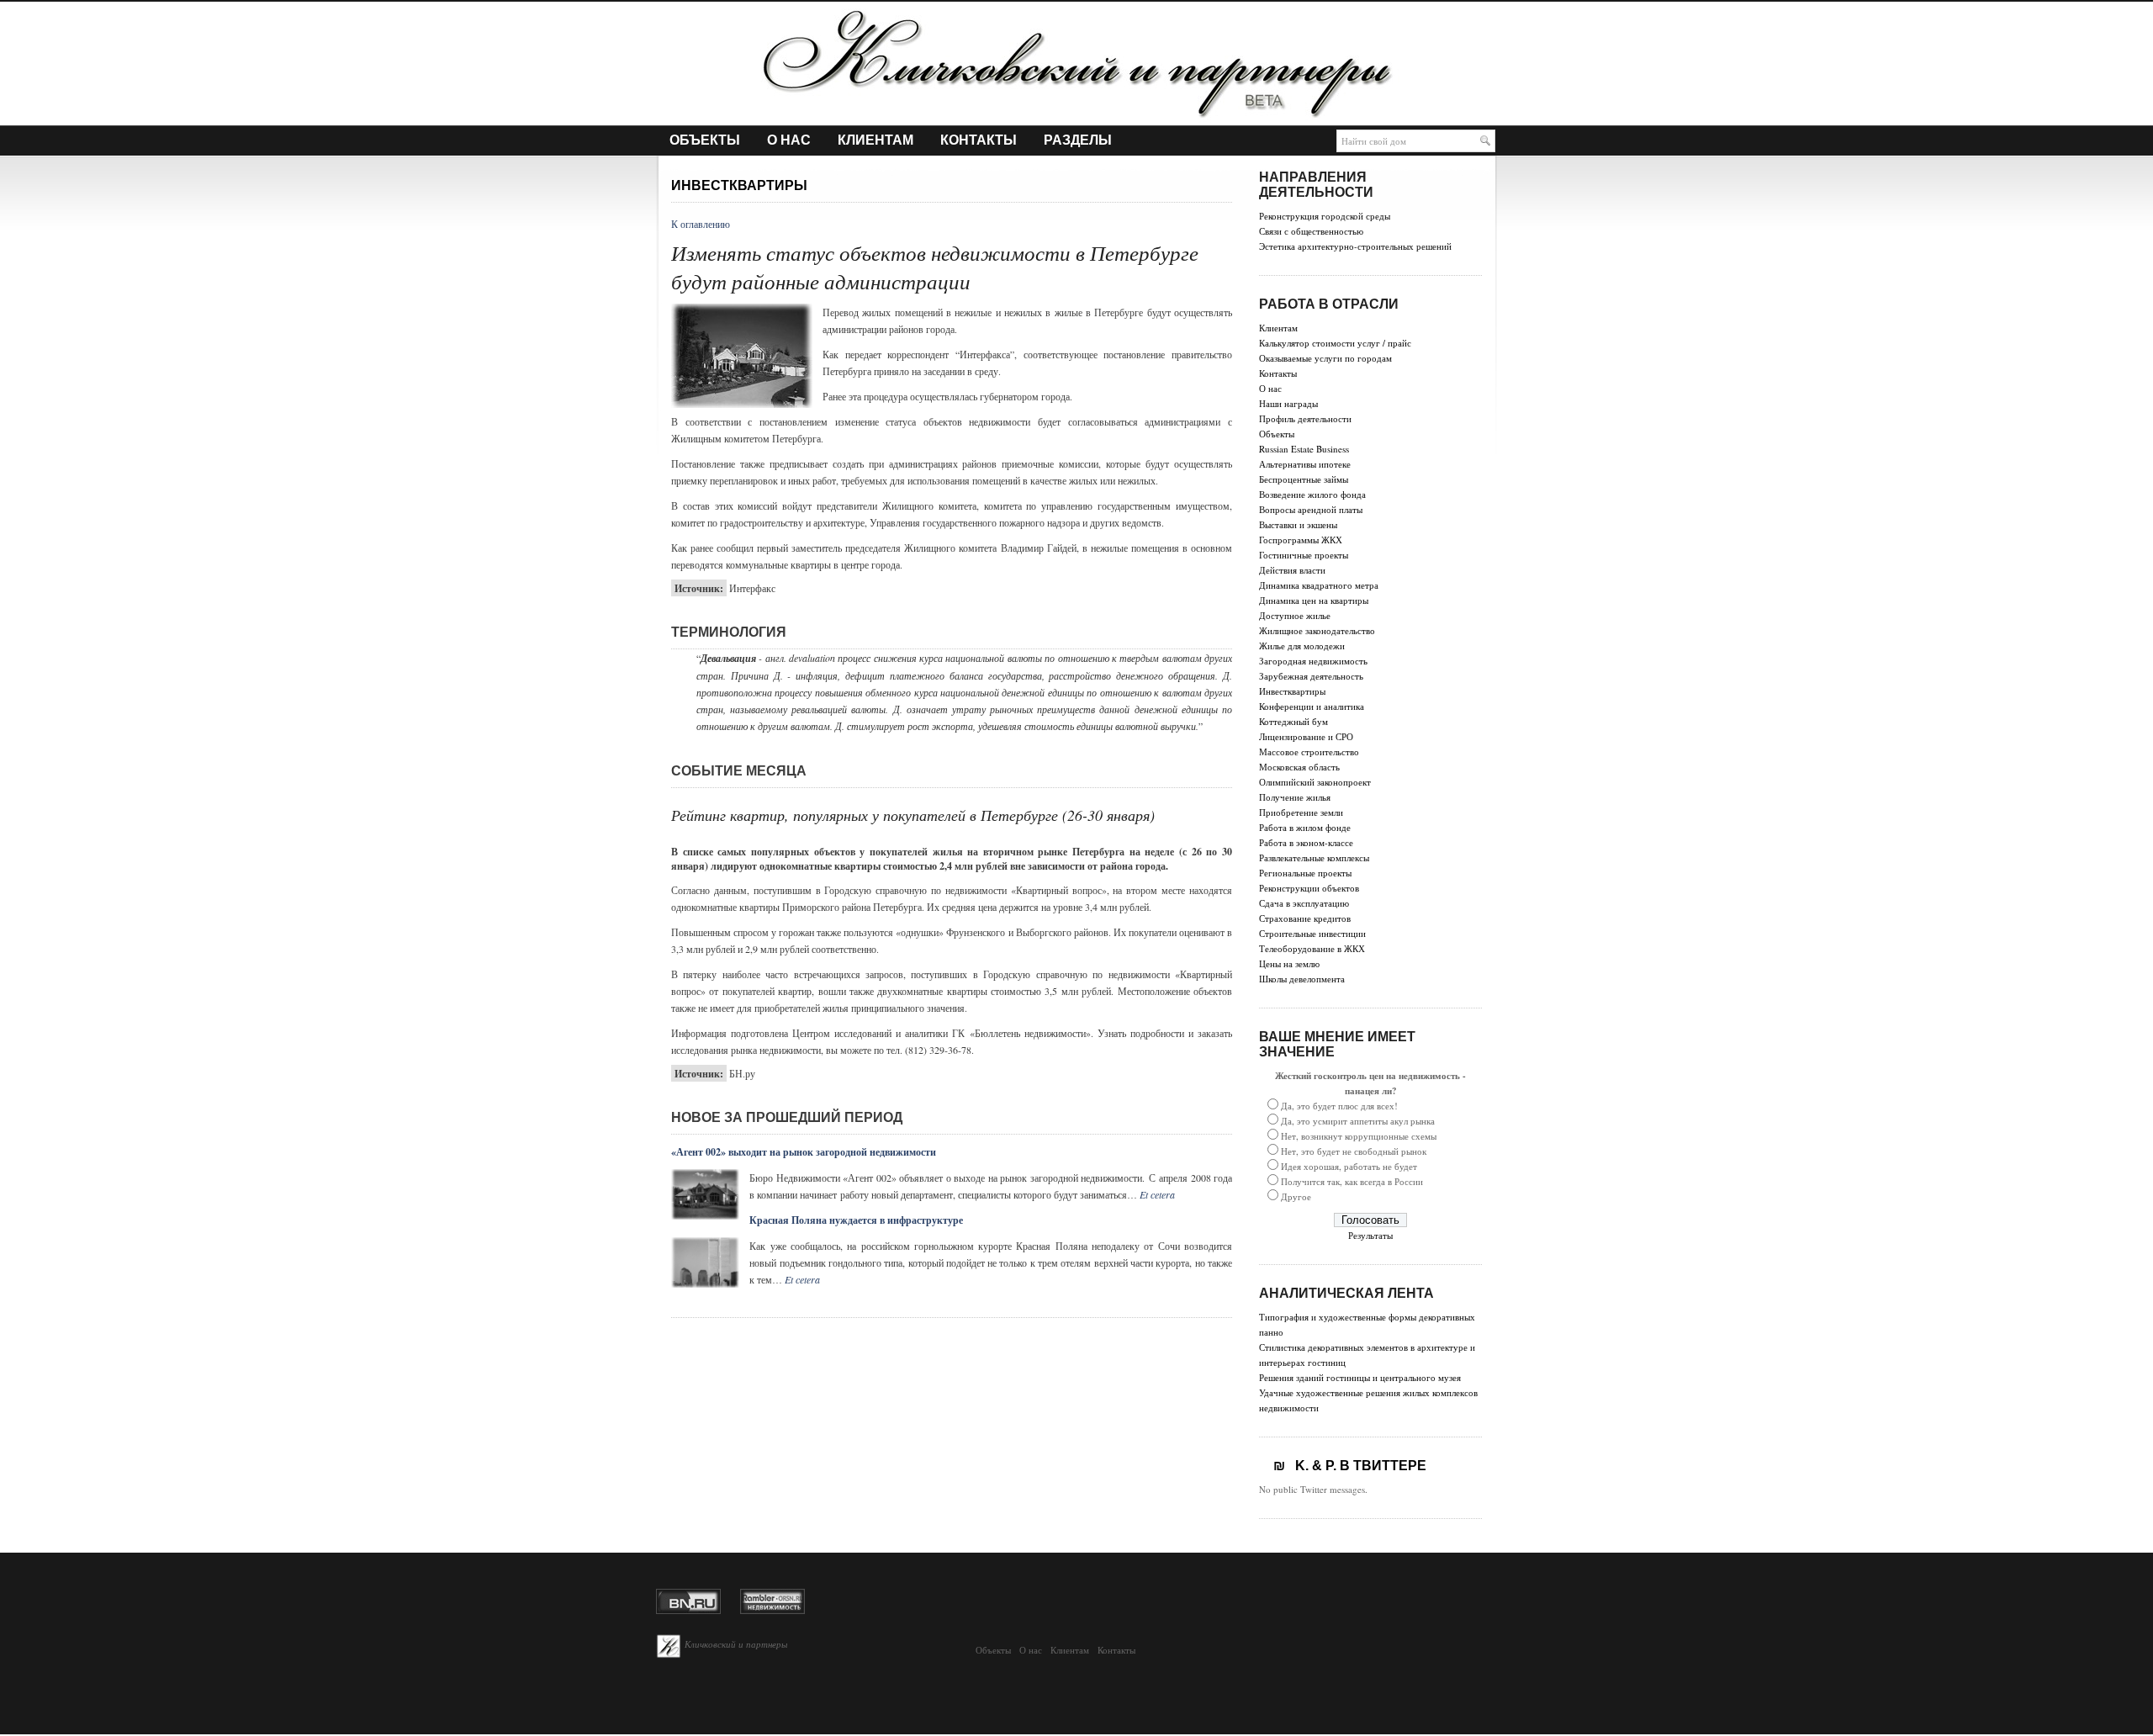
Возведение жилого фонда (1312, 494)
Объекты (705, 140)
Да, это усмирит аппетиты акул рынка (1358, 1121)
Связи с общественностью (1311, 231)
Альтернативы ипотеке (1305, 464)
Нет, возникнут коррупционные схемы (1359, 1136)
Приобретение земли (1301, 812)
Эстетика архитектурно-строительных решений (1355, 246)
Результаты (1370, 1235)
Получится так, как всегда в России (1352, 1181)
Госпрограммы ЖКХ (1301, 540)
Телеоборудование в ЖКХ (1312, 948)
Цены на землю (1289, 963)
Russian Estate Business (1304, 449)
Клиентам (875, 140)
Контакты (979, 140)
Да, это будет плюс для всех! (1339, 1106)
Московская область (1299, 767)
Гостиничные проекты (1304, 555)
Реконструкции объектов (1309, 888)
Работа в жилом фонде (1305, 827)
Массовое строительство (1309, 752)
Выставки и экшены (1298, 524)
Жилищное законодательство (1317, 630)
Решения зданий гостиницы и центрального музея (1360, 1377)
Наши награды (1288, 403)
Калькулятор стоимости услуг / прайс (1335, 343)
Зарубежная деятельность (1311, 676)
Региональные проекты (1305, 873)
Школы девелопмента (1302, 979)
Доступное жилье (1295, 615)
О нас (789, 140)
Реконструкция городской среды (1325, 216)
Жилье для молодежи (1302, 646)
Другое (1296, 1196)
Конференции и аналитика (1312, 706)
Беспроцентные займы (1304, 479)
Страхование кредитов (1305, 918)
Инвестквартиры (1292, 691)
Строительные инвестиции (1312, 933)
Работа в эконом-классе (1306, 842)
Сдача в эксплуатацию (1304, 903)
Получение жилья (1295, 797)
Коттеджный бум (1293, 721)
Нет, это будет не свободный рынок (1354, 1151)
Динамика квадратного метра (1319, 585)
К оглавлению (701, 224)
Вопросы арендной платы (1311, 509)
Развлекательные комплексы (1314, 857)
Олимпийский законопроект (1315, 782)
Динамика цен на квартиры (1314, 600)
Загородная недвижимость (1313, 661)
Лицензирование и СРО (1306, 736)
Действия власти (1292, 570)
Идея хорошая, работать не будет (1349, 1166)
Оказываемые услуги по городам (1325, 358)
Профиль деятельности (1305, 418)
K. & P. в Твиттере (1356, 1466)
